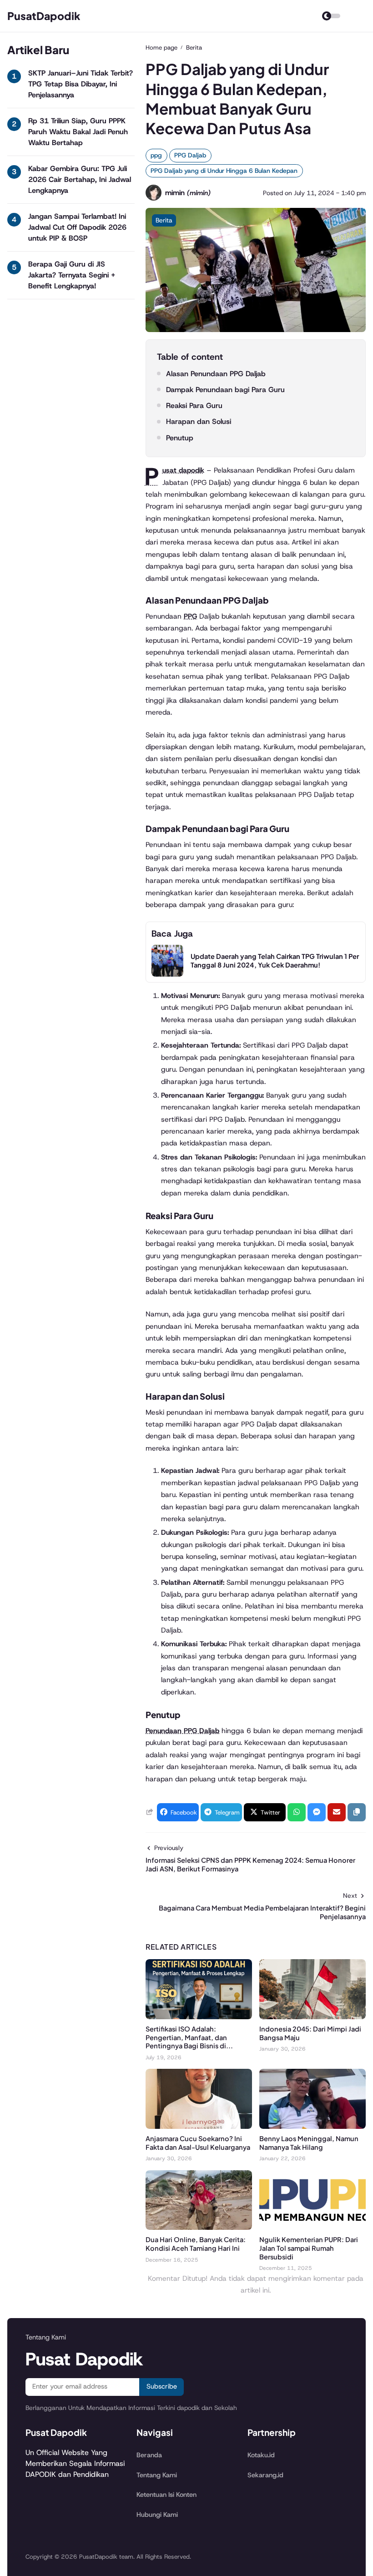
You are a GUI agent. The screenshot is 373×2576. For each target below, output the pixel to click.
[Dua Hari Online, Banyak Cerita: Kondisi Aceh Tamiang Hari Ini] (199, 2227)
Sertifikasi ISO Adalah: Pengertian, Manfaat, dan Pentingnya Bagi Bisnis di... (189, 2037)
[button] (357, 1812)
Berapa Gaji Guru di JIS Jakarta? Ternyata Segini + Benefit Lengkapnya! (72, 275)
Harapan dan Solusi (199, 421)
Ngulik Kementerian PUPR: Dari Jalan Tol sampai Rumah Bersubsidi (309, 2248)
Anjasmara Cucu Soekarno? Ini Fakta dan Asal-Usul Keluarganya (198, 2143)
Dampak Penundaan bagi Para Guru (225, 390)
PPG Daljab (190, 155)
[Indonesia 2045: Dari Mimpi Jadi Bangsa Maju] (313, 2017)
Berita (164, 220)
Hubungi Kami (157, 2515)
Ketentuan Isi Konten (166, 2495)
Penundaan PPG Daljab (182, 1731)
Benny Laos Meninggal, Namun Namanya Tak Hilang (309, 2143)
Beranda (149, 2455)
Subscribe (162, 2386)
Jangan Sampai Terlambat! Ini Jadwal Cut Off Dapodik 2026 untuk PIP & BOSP (77, 227)
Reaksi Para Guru (194, 406)
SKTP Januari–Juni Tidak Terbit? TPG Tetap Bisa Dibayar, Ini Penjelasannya (81, 84)
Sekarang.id (265, 2475)
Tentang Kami (157, 2475)
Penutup (180, 438)
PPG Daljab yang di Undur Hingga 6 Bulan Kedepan (224, 171)
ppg (156, 155)
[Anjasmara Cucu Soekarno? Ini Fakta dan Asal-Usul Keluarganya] (199, 2126)
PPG (190, 616)
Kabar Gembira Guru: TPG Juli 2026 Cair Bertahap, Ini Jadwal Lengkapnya (80, 179)
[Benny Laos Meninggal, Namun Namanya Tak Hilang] (313, 2126)
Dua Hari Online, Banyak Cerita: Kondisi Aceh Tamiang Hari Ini (196, 2244)
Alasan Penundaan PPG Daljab (216, 374)
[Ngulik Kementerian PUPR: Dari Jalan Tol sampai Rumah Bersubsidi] (313, 2227)
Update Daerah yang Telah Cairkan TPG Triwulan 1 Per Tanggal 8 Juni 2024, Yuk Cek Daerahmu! (275, 960)
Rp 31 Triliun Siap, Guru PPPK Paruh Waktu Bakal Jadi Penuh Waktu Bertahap (78, 132)
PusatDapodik (44, 16)
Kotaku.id (261, 2455)
